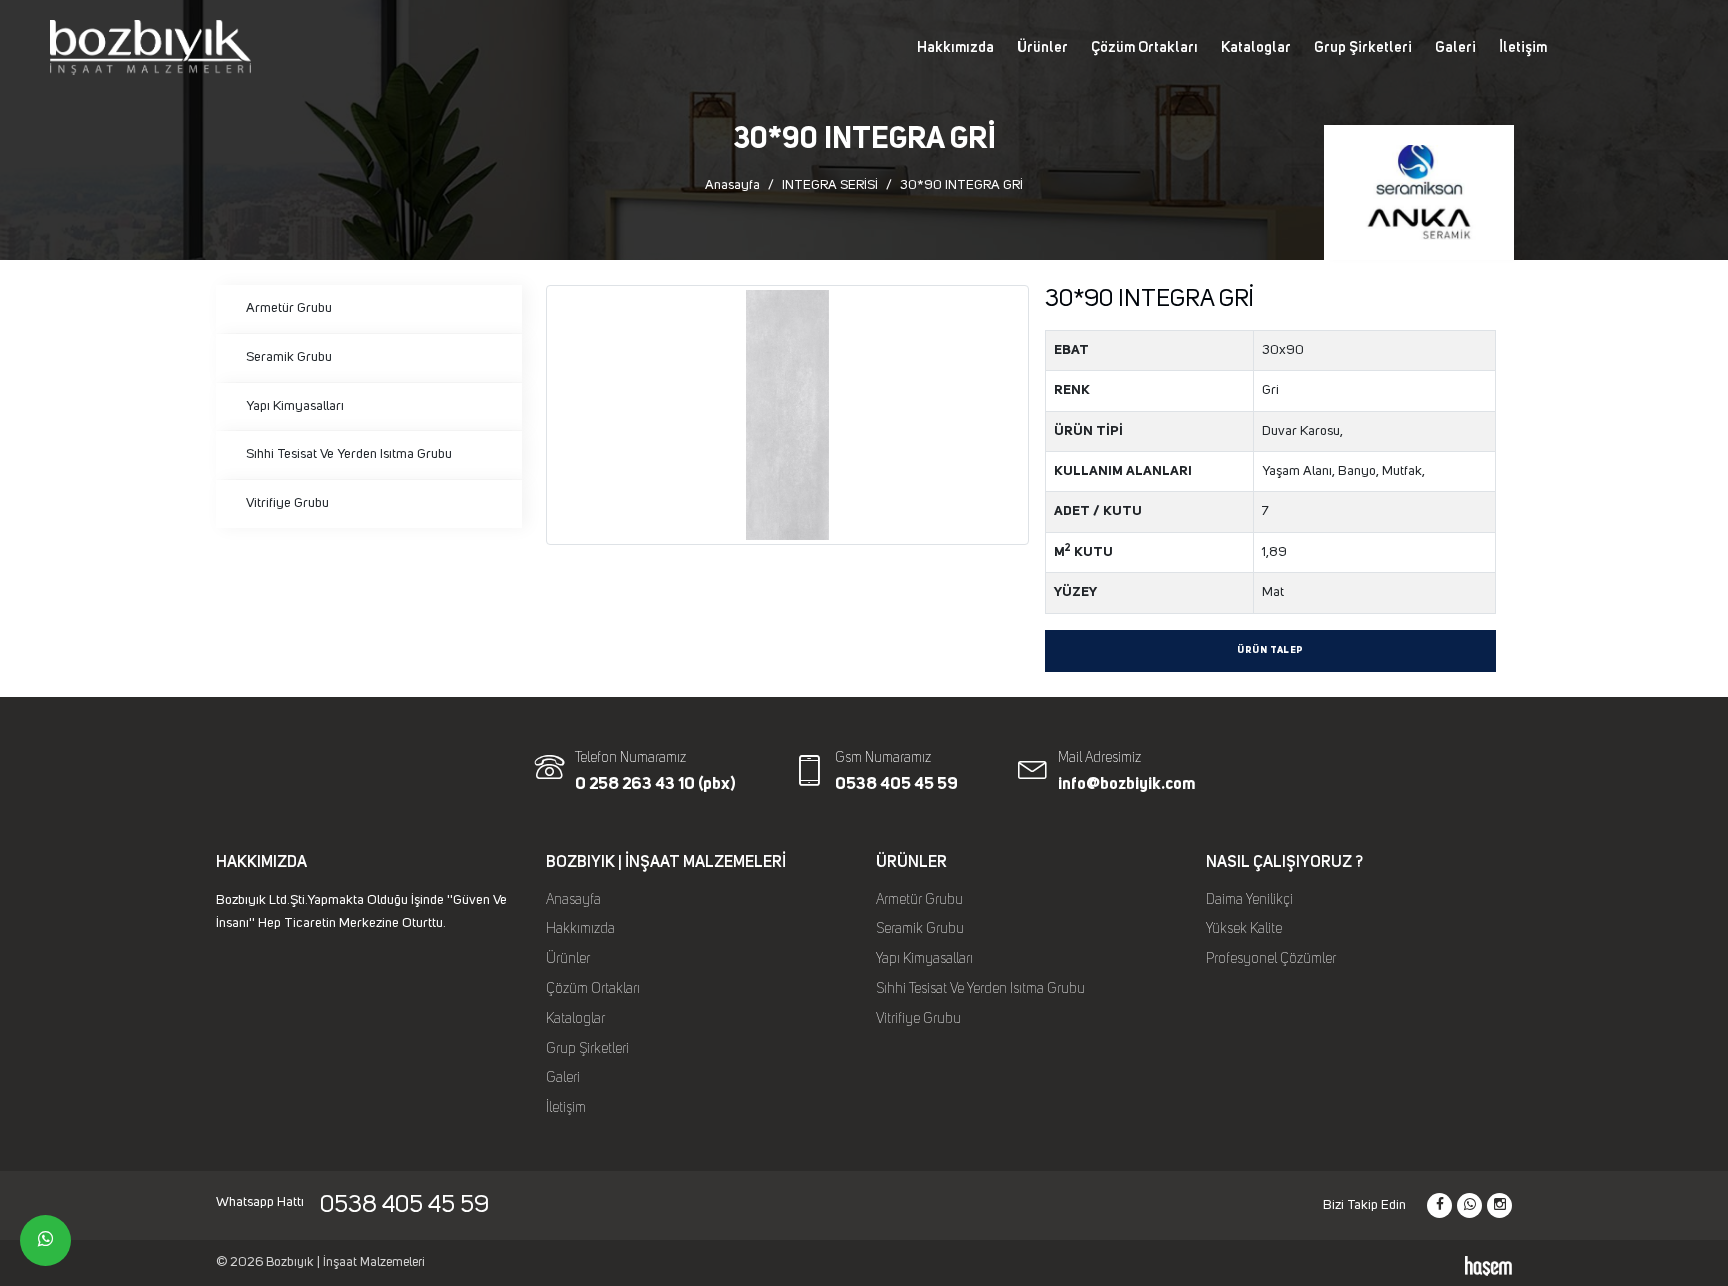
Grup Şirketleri (1363, 47)
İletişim (1523, 47)
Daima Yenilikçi (1249, 900)
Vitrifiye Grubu (287, 503)
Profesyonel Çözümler (1271, 959)
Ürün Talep (1270, 650)
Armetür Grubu (289, 308)
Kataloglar (1256, 47)
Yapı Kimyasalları (295, 406)
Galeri (1455, 47)
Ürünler (1042, 47)
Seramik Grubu (289, 357)
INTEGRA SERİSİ (830, 185)
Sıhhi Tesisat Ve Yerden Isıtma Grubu (349, 454)
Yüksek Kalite (1244, 929)
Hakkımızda (955, 47)
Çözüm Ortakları (1144, 47)
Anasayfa (732, 185)
